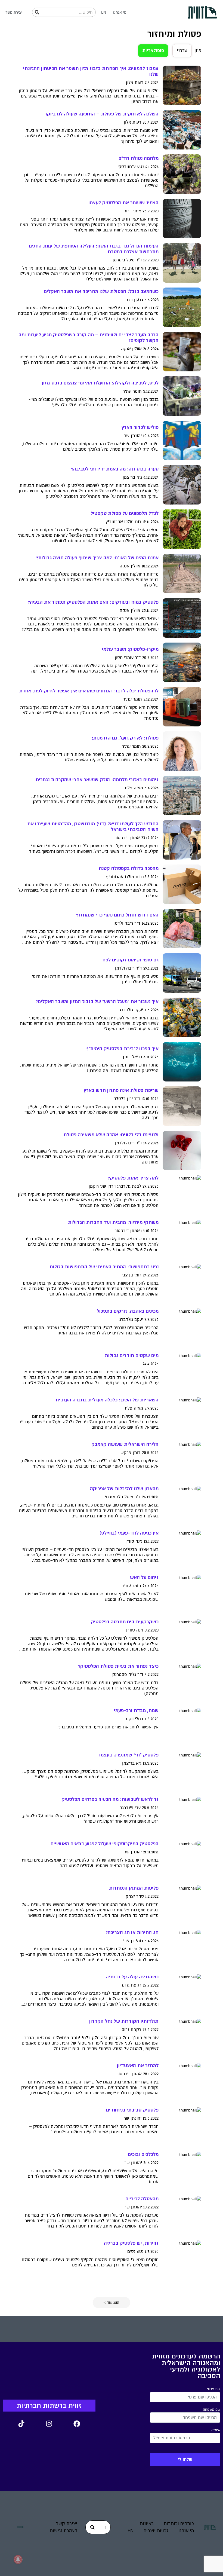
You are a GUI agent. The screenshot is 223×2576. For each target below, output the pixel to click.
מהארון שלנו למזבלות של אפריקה (124, 1489)
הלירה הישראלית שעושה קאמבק (125, 1444)
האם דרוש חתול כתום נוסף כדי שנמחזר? (117, 915)
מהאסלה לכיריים (142, 2199)
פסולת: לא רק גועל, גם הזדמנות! (125, 738)
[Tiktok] (21, 2424)
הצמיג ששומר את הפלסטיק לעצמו (123, 203)
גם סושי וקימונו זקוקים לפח (130, 960)
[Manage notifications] (18, 2559)
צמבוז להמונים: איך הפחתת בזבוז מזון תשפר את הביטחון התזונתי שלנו (91, 71)
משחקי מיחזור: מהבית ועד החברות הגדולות (113, 1222)
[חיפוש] (37, 12)
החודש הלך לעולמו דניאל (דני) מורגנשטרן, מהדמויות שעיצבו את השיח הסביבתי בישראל (93, 827)
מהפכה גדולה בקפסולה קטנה (129, 868)
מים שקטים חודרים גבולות (132, 1356)
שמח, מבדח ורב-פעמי (136, 1711)
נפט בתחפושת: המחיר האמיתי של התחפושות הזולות (104, 1267)
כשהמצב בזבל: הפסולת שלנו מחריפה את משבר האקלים (101, 291)
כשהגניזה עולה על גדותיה (132, 1977)
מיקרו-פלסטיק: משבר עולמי (130, 649)
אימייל (216, 2430)
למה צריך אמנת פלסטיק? (133, 1178)
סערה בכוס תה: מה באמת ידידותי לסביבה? (115, 469)
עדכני (182, 51)
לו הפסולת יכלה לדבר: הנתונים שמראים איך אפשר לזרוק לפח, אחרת (89, 691)
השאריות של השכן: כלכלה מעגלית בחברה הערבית (107, 1400)
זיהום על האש (144, 1577)
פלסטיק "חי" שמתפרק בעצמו (129, 1755)
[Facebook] (77, 2424)
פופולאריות (153, 51)
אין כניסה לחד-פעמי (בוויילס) (129, 1533)
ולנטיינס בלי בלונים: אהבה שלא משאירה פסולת (111, 1135)
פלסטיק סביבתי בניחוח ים (132, 2110)
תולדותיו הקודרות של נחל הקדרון (124, 2021)
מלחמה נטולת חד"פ (139, 158)
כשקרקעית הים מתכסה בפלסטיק (125, 1622)
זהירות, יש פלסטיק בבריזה (131, 2243)
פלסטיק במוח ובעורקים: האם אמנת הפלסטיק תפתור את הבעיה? (93, 602)
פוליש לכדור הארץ (140, 427)
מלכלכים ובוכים (143, 2154)
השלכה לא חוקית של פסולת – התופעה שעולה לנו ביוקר (102, 114)
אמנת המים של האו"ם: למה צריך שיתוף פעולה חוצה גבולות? (97, 558)
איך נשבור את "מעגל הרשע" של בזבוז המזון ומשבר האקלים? (97, 1002)
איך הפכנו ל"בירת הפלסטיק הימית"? (122, 1049)
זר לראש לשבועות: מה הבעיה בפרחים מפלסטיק (110, 1799)
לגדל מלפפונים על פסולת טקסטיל (125, 513)
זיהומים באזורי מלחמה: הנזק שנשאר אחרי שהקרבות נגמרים (97, 780)
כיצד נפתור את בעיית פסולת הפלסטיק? (118, 1666)
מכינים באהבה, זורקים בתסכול (128, 1311)
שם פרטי (214, 2389)
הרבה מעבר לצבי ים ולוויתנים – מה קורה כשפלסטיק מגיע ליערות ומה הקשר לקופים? (89, 338)
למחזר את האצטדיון (138, 2066)
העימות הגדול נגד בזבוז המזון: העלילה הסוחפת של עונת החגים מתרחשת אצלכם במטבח (94, 249)
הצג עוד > (112, 2302)
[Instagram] (49, 2424)
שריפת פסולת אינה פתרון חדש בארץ (121, 1090)
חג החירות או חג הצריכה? (132, 1932)
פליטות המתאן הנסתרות (134, 1888)
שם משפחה (212, 2410)
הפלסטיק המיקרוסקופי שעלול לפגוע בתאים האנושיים (105, 1844)
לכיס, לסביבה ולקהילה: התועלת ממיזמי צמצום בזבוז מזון (100, 383)
